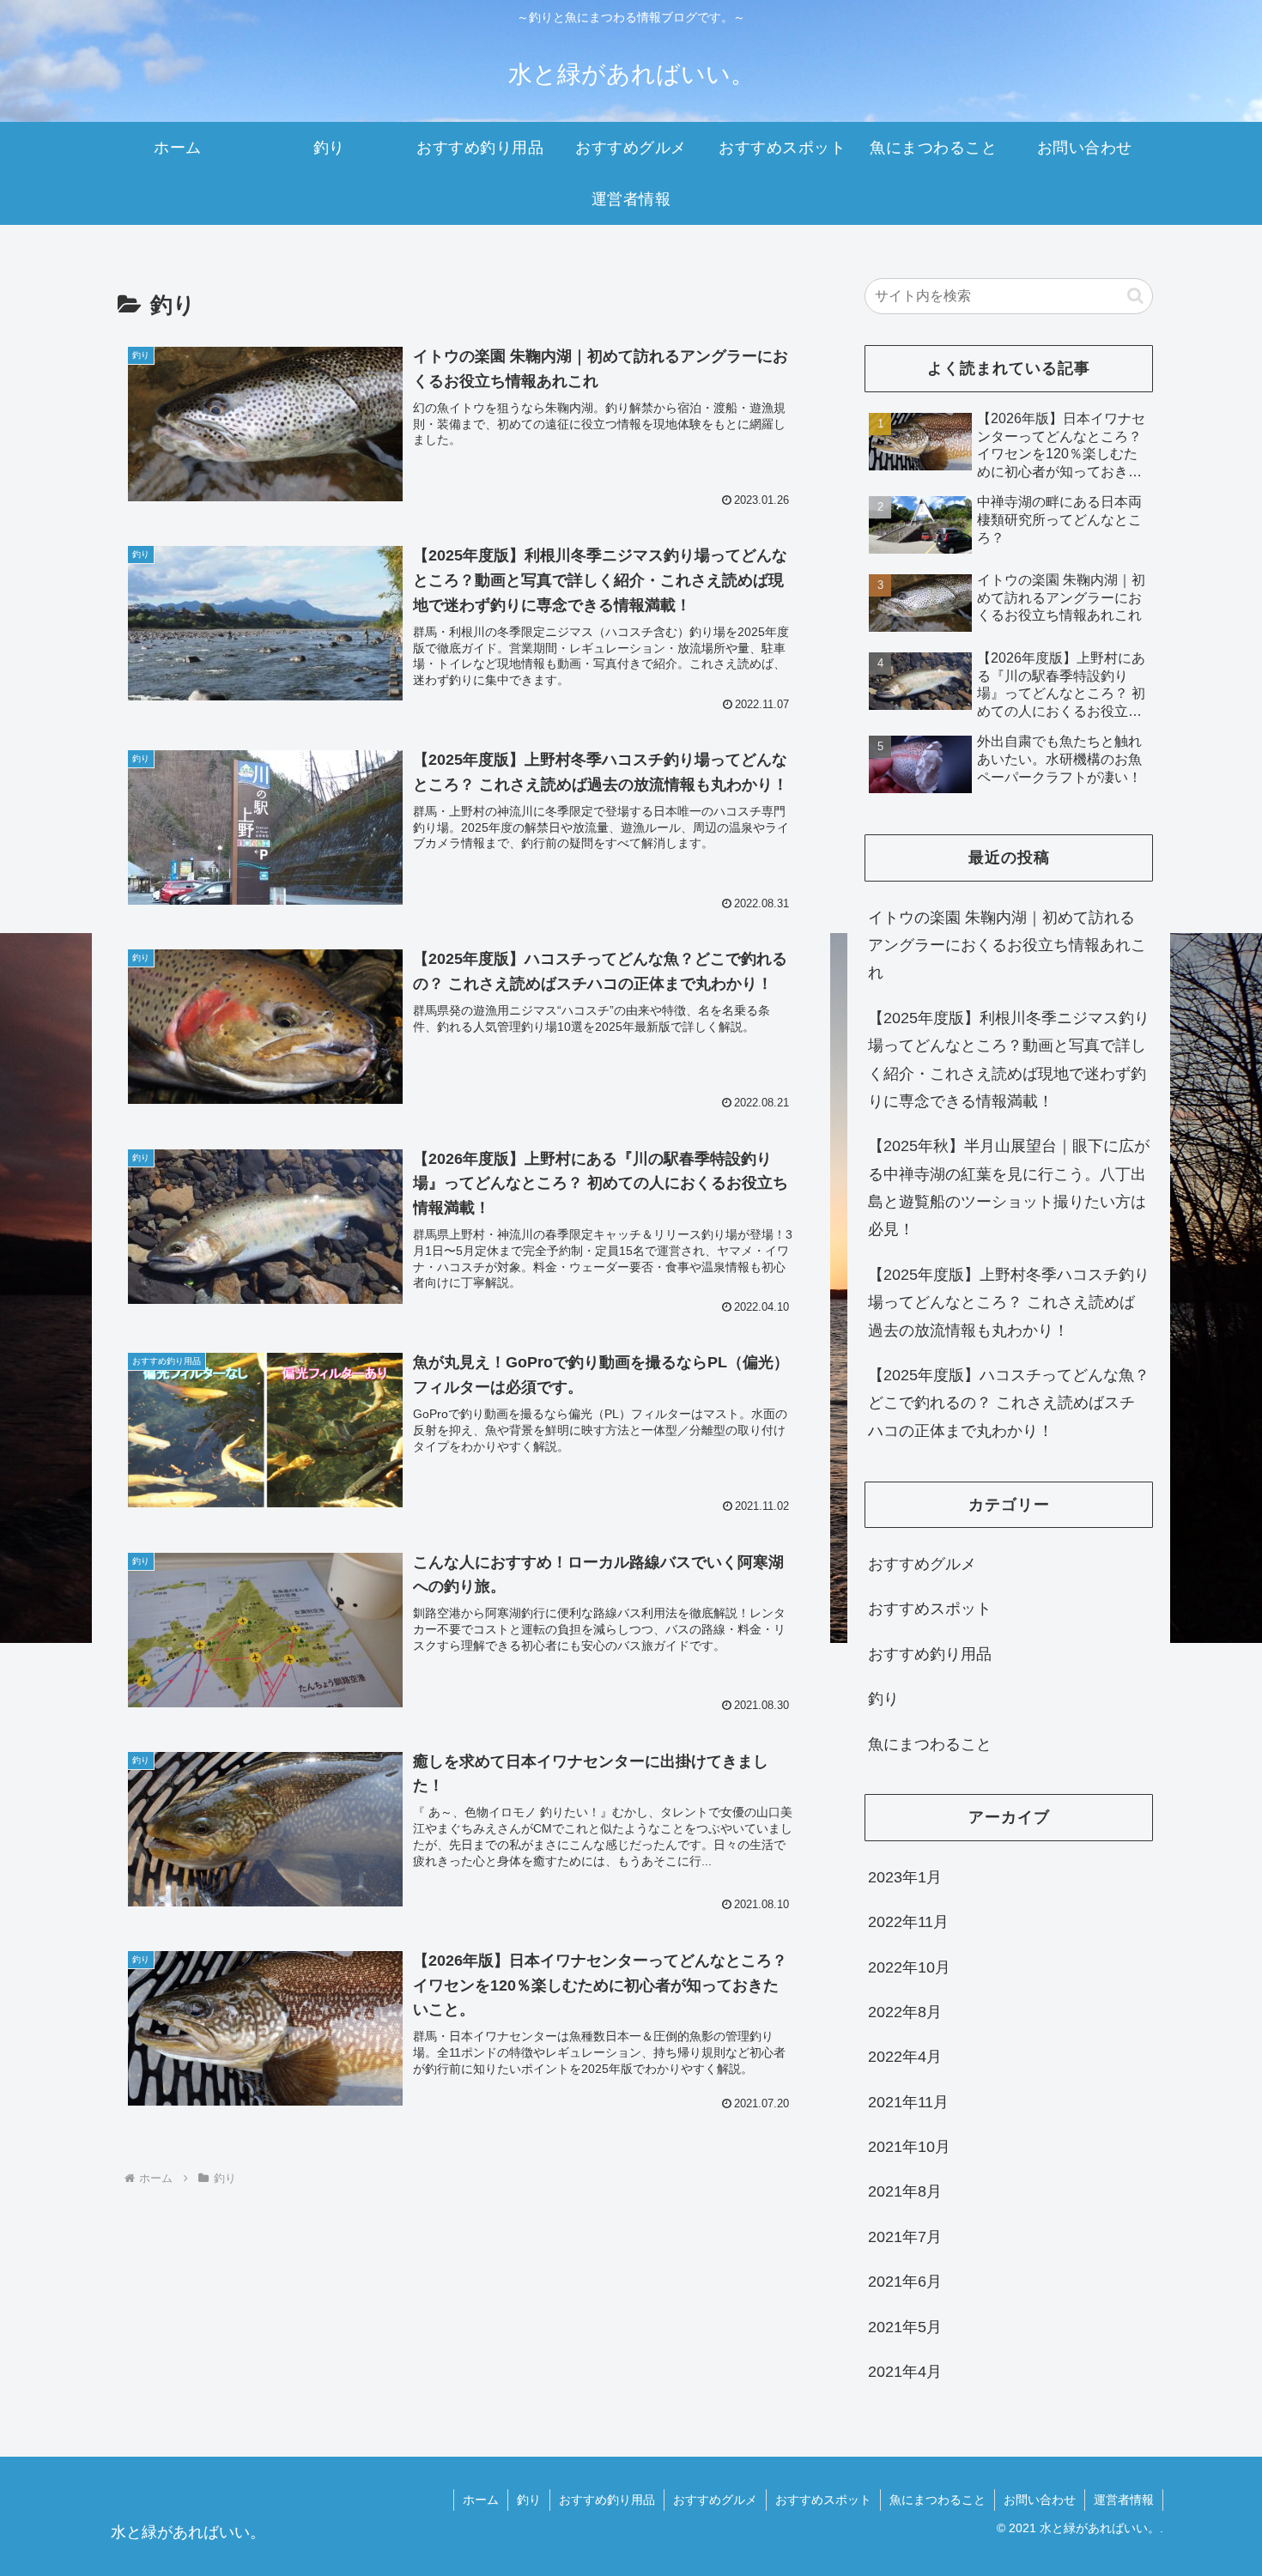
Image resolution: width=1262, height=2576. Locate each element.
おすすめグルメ (715, 2500)
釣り (529, 2500)
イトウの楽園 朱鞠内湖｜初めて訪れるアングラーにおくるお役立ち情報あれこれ (1007, 946)
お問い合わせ (1040, 2500)
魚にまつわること (937, 2500)
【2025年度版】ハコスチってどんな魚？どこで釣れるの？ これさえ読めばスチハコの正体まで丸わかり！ (1009, 1403)
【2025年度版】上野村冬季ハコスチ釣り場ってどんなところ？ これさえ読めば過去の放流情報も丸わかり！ (1009, 1303)
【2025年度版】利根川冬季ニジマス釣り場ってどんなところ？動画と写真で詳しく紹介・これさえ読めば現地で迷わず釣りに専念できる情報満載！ (1009, 1060)
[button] (1135, 296)
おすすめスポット (823, 2500)
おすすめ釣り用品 (607, 2500)
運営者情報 (1124, 2500)
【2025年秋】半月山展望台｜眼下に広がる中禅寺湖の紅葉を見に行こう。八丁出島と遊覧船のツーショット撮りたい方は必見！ (1009, 1188)
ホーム (481, 2500)
